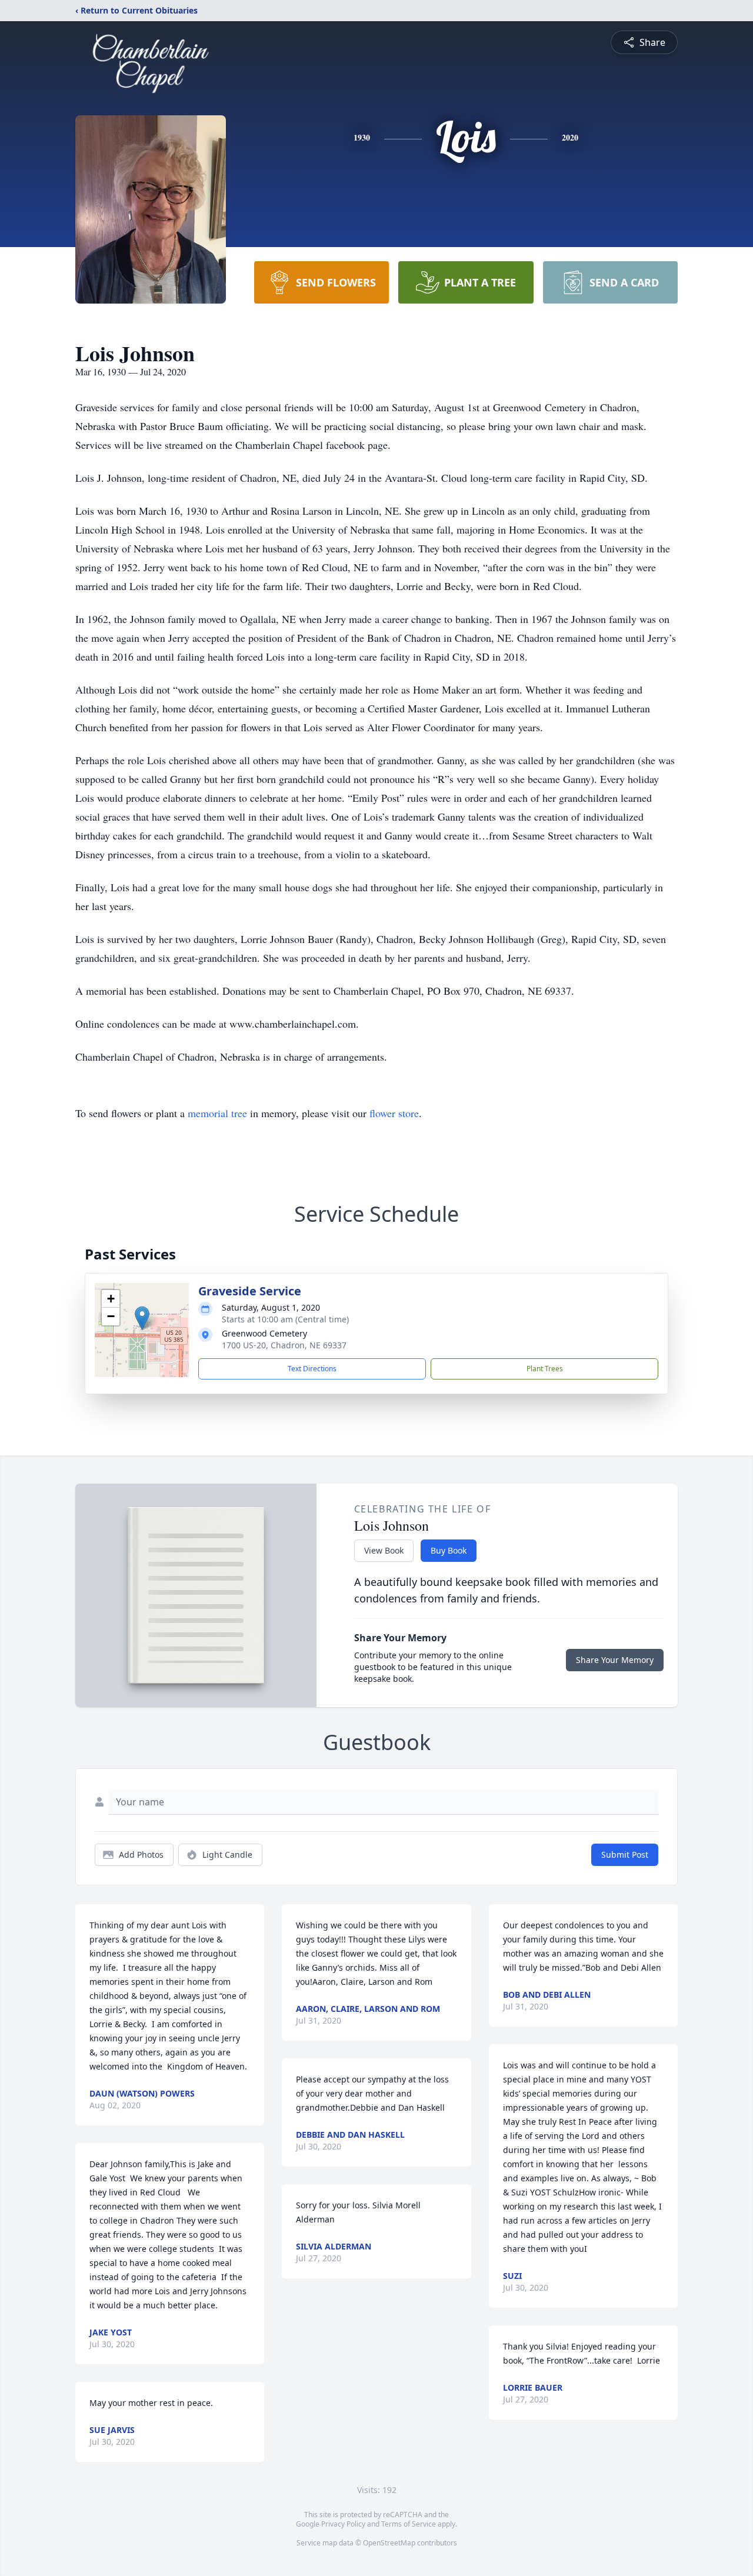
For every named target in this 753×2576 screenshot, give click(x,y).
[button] (142, 1318)
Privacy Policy (343, 2524)
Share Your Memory (615, 1660)
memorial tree (217, 1113)
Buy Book (449, 1550)
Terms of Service (409, 2524)
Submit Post (625, 1854)
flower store (394, 1113)
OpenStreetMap (389, 2543)
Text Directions (312, 1369)
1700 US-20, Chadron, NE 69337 (284, 1345)
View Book (384, 1550)
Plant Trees (545, 1369)
